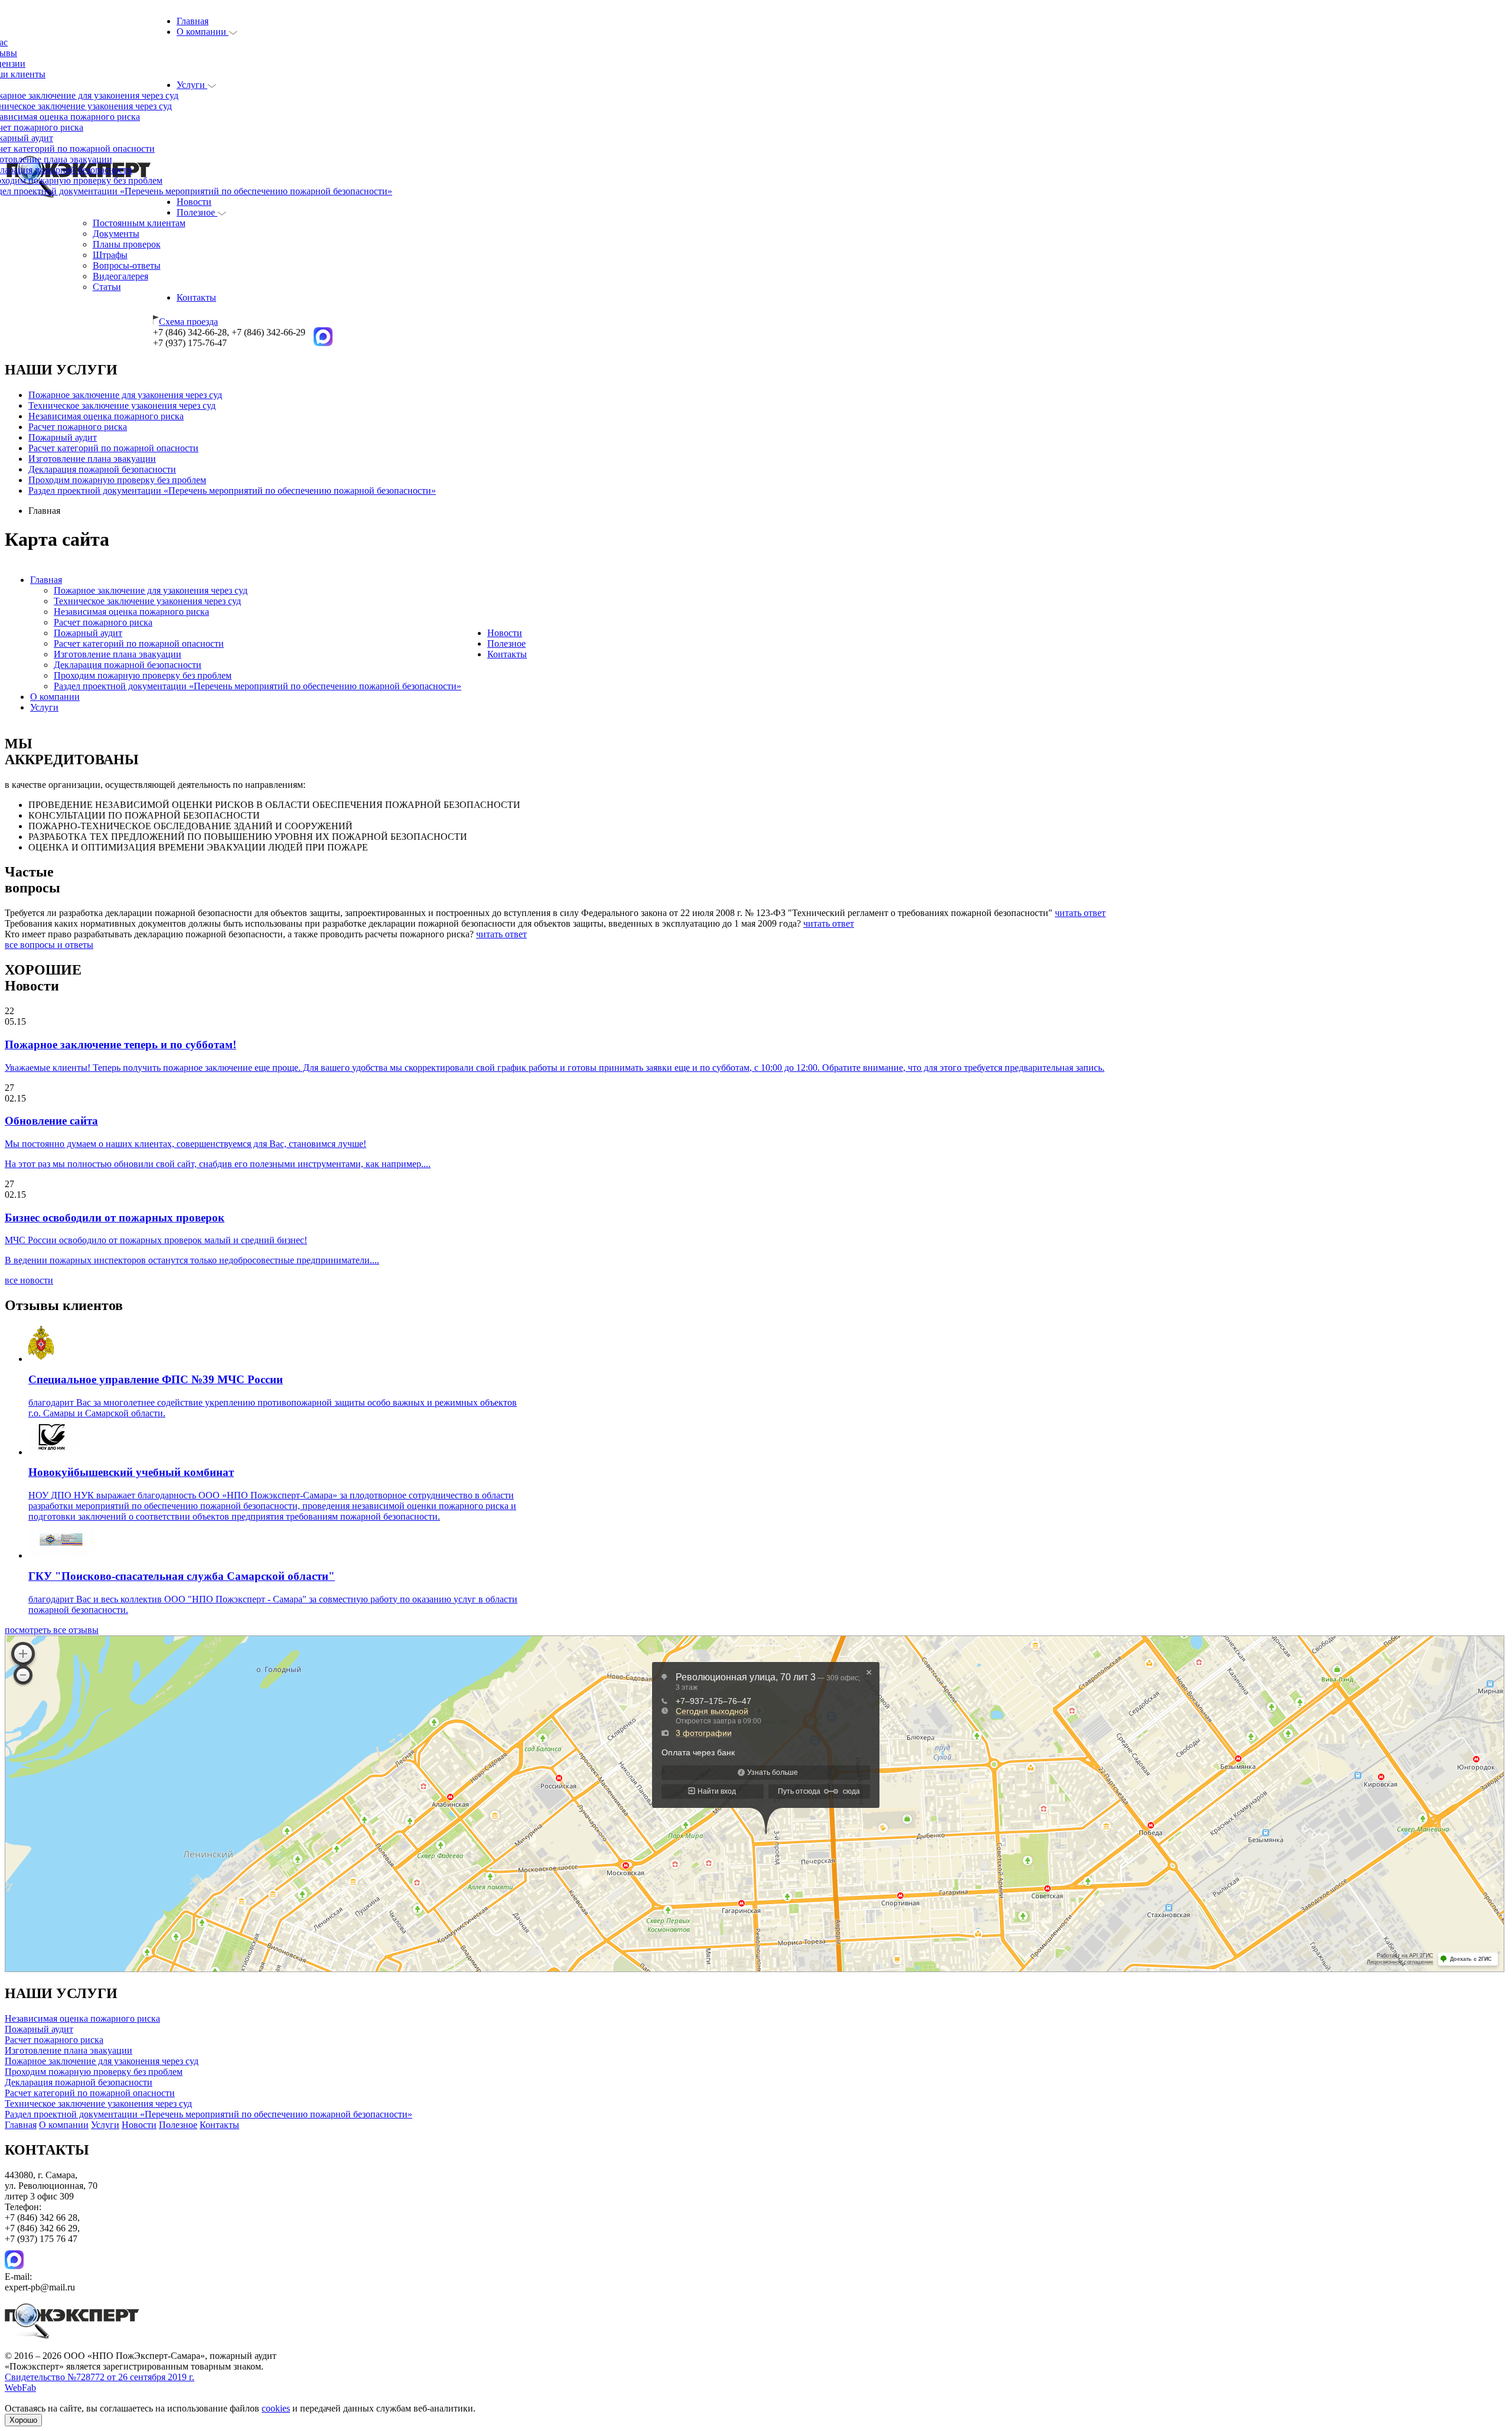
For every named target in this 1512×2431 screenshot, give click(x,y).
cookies (276, 2408)
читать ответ (1080, 913)
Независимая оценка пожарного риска (106, 416)
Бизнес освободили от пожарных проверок (115, 1218)
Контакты (196, 297)
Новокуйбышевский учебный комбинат (131, 1472)
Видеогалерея (120, 276)
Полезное (197, 212)
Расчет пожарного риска (78, 427)
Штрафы (110, 255)
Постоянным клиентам (139, 223)
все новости (29, 1280)
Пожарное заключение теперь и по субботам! (120, 1045)
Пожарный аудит (63, 437)
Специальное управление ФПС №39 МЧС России (156, 1379)
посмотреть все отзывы (52, 1630)
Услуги (192, 85)
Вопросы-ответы (127, 265)
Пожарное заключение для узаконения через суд (125, 395)
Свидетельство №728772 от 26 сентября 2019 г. (100, 2377)
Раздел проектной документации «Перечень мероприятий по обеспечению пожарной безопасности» (232, 491)
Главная (193, 21)
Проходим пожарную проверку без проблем (117, 480)
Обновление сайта (51, 1121)
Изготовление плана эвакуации (92, 459)
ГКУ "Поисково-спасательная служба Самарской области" (182, 1576)
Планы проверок (127, 244)
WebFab (20, 2388)
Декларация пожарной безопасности (102, 469)
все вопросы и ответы (49, 945)
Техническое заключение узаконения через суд (122, 405)
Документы (116, 234)
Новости (194, 202)
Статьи (107, 287)
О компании (203, 32)
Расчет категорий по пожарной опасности (113, 448)
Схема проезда (188, 322)
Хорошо (23, 2420)
